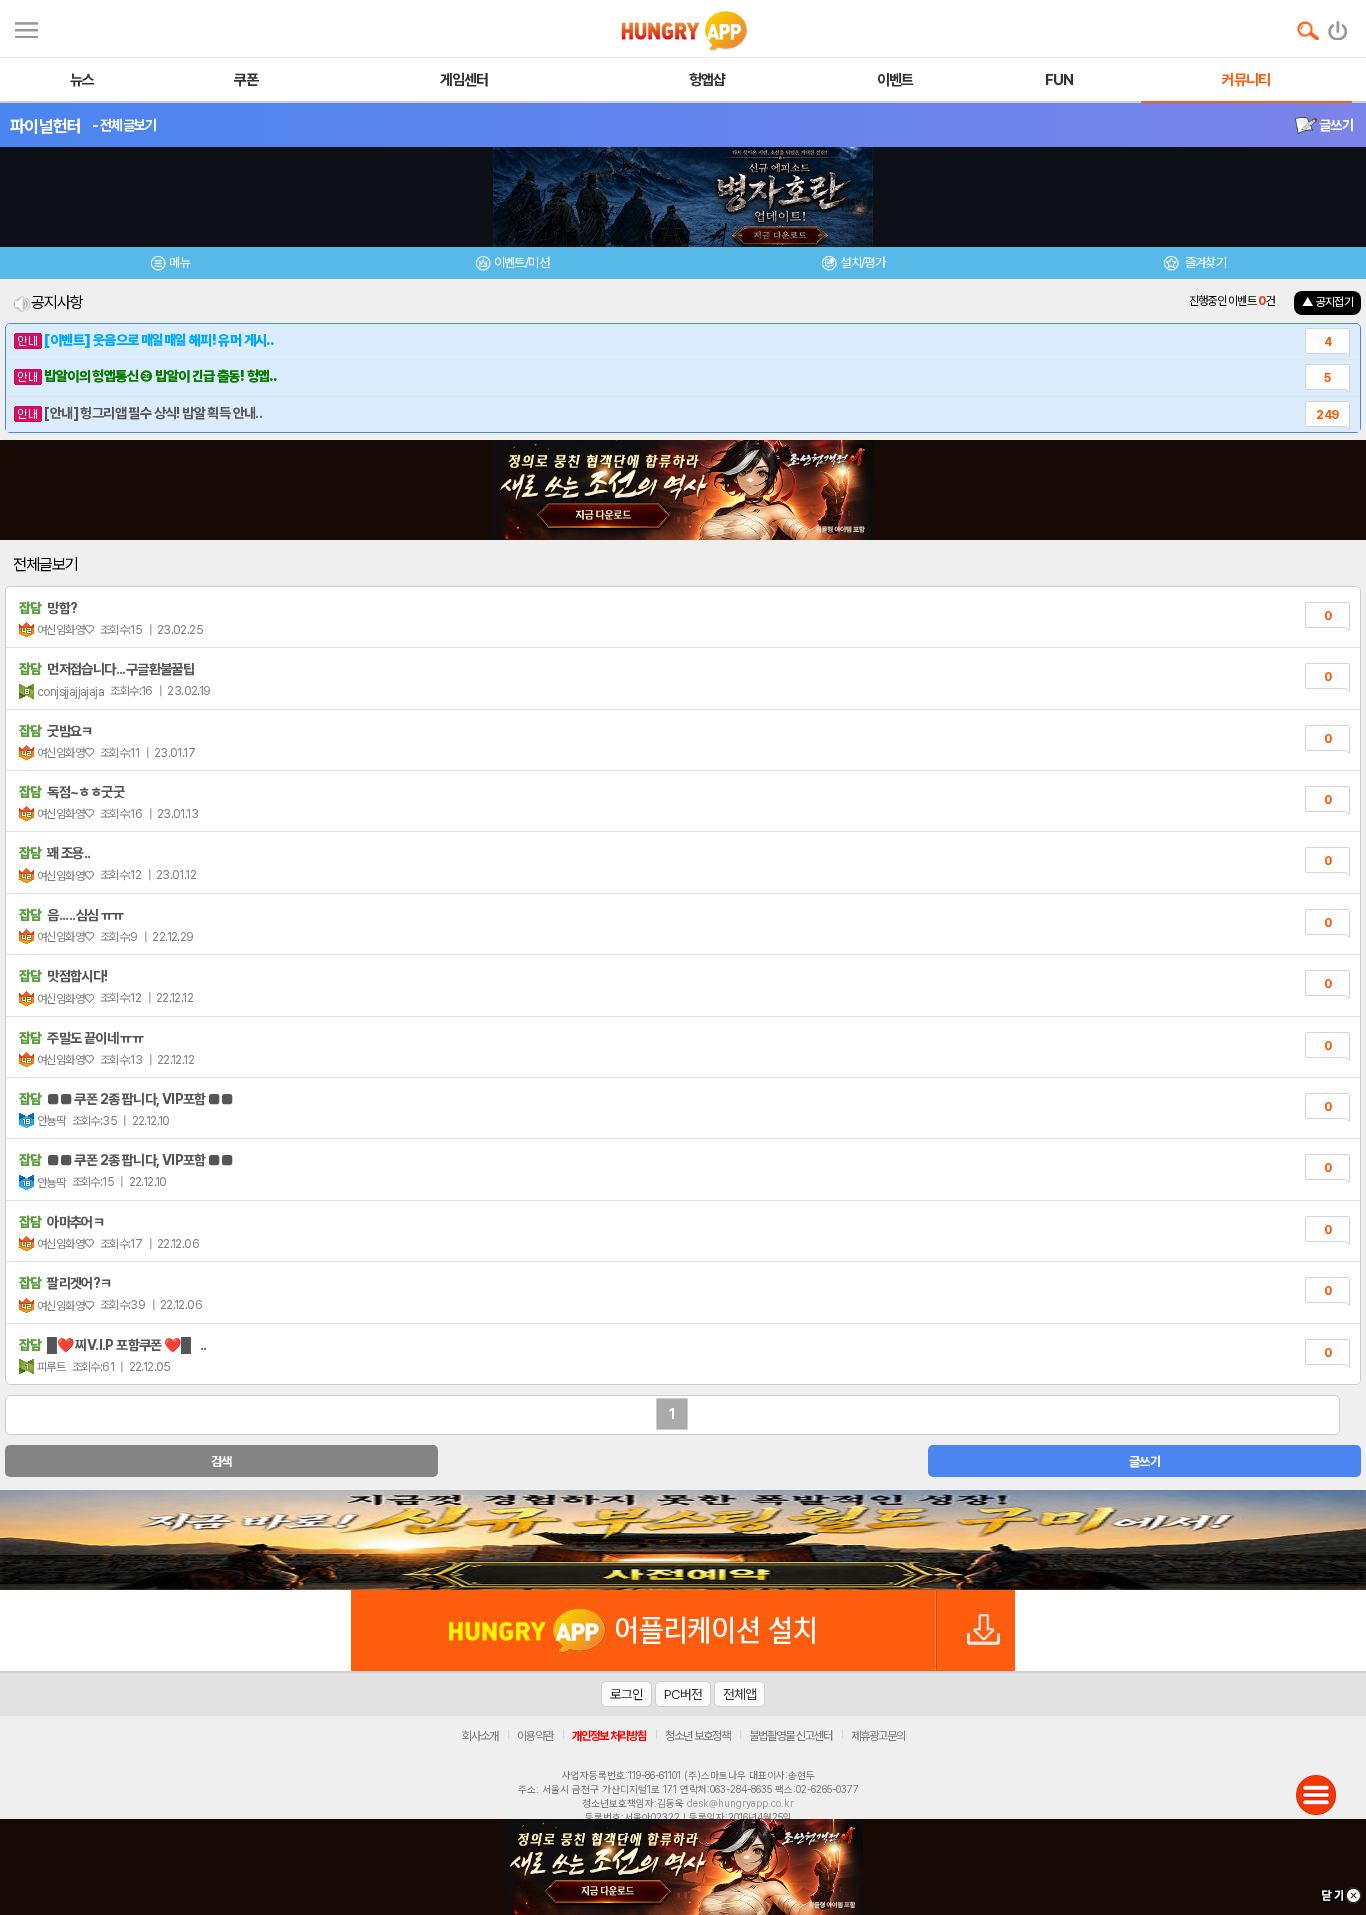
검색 (221, 1461)
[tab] (171, 265)
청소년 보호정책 (697, 1736)
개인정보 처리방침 (609, 1736)
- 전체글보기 (124, 125)
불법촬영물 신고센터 (790, 1736)
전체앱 (739, 1694)
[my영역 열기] (26, 27)
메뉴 (179, 262)
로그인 (626, 1694)
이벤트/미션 (521, 262)
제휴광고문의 (878, 1736)
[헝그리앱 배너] (683, 1540)
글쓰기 (1335, 125)
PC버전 (683, 1694)
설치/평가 (862, 262)
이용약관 (535, 1736)
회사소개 (480, 1736)
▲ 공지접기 (1327, 302)
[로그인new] (1338, 26)
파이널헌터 (46, 126)
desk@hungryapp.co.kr (740, 1803)
